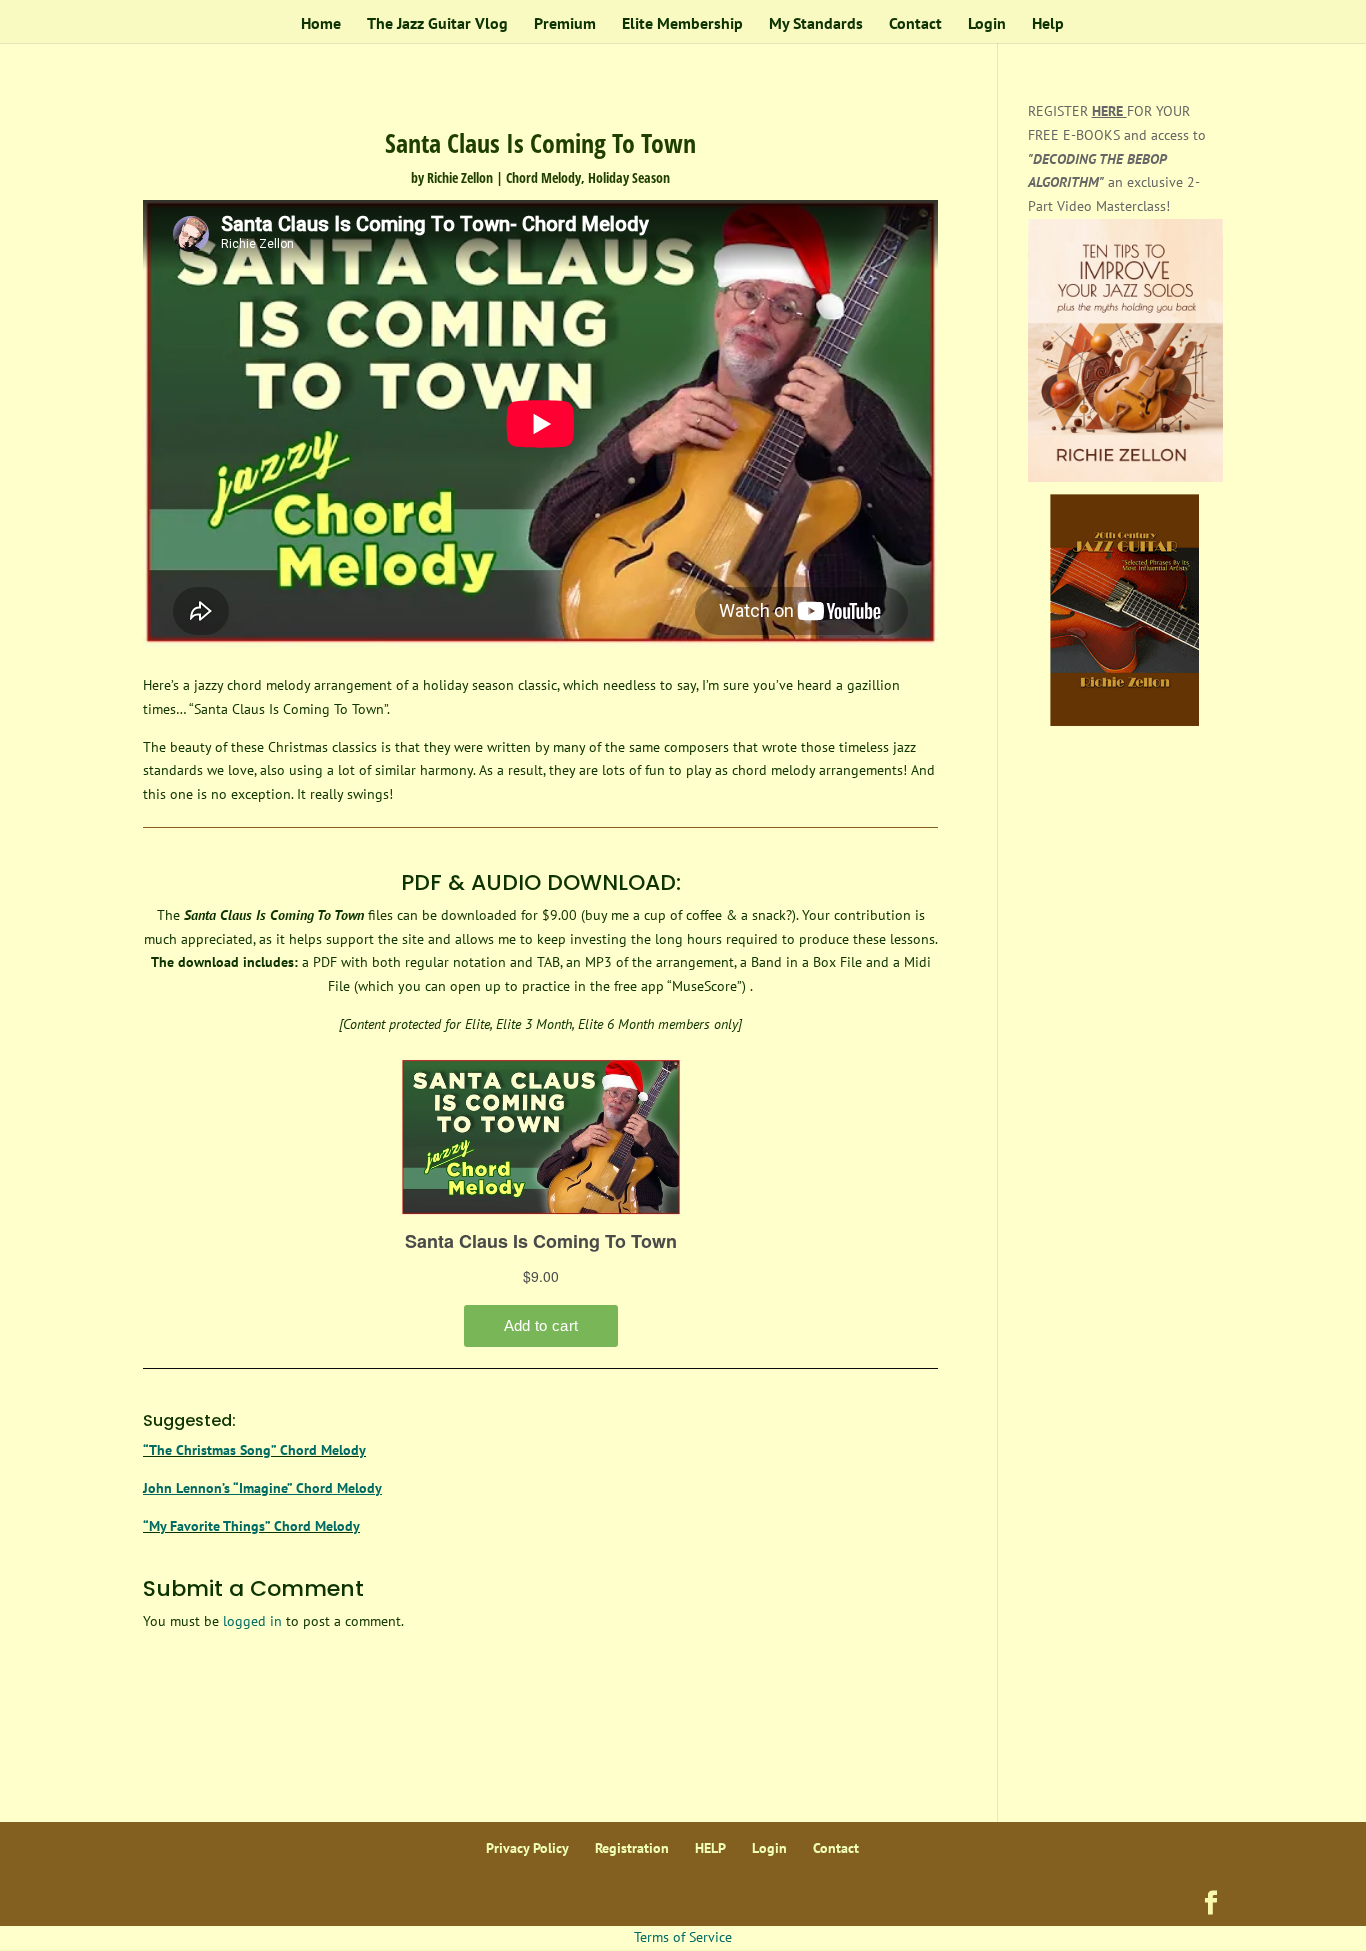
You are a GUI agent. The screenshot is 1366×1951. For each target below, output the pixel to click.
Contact (915, 24)
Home (321, 24)
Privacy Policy (527, 1848)
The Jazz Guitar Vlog (437, 24)
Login (987, 24)
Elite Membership (682, 24)
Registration (632, 1848)
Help (1048, 24)
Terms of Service (683, 1937)
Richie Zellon (460, 177)
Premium (565, 24)
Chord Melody (543, 177)
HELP (710, 1848)
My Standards (816, 24)
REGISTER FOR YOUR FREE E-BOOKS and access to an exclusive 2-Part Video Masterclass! (1117, 158)
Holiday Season (629, 177)
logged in (252, 1621)
